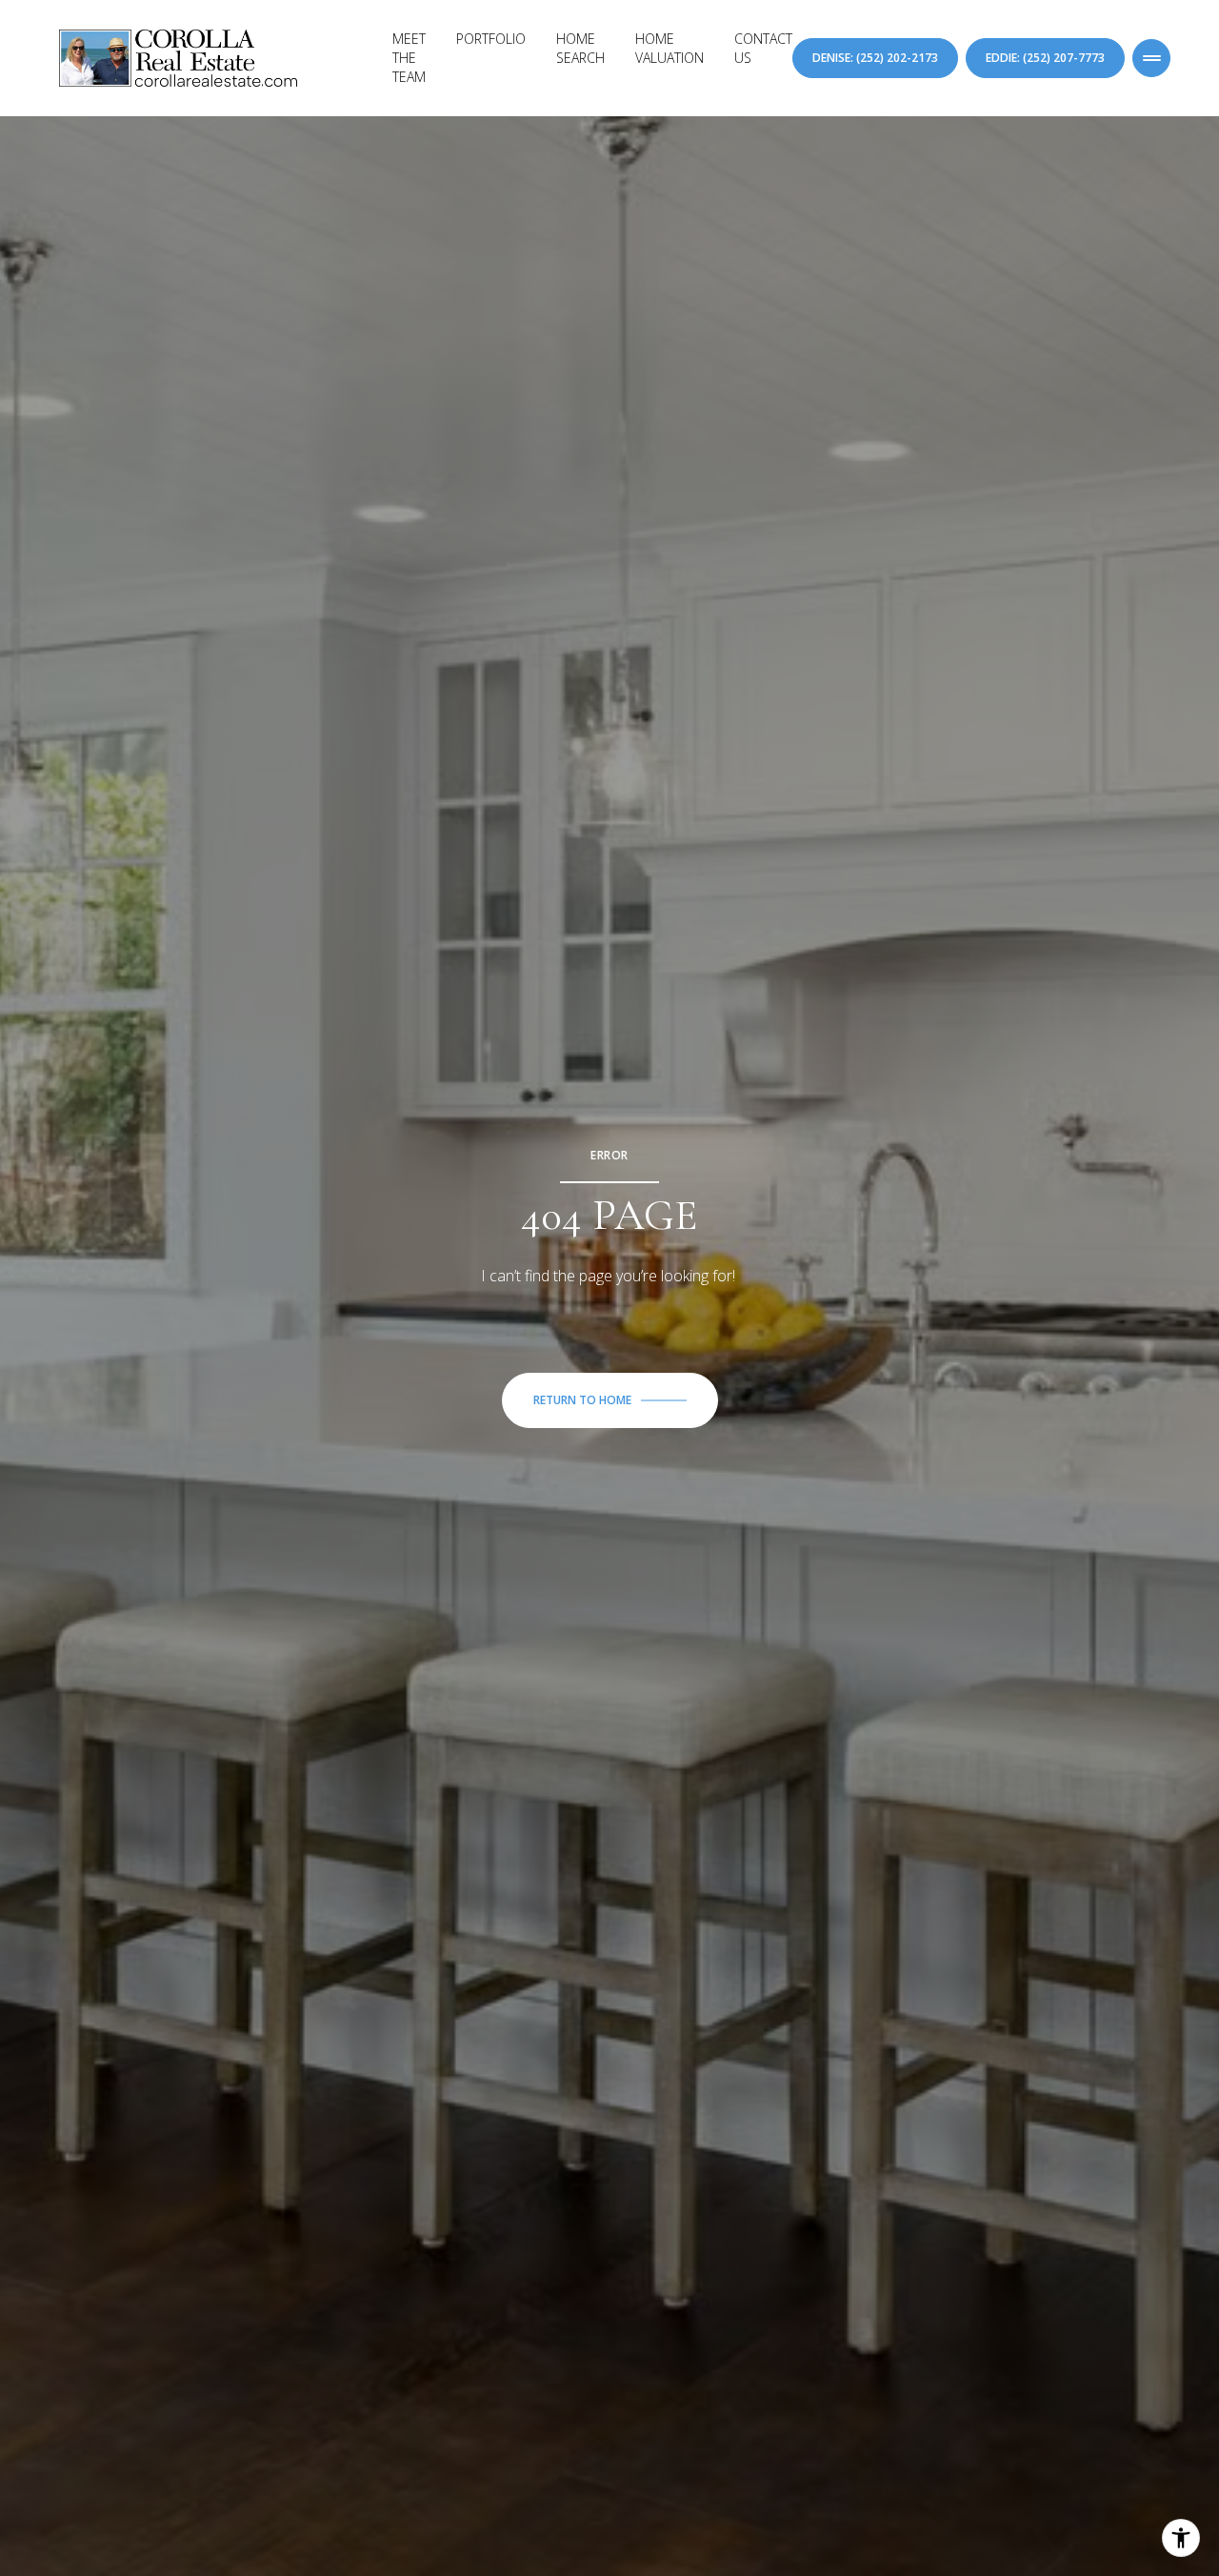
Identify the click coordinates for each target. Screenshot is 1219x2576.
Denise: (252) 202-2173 (875, 58)
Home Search (580, 48)
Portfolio (491, 39)
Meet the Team (409, 58)
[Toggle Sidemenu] (1151, 58)
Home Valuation (669, 48)
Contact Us (763, 48)
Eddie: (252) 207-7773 (1045, 58)
